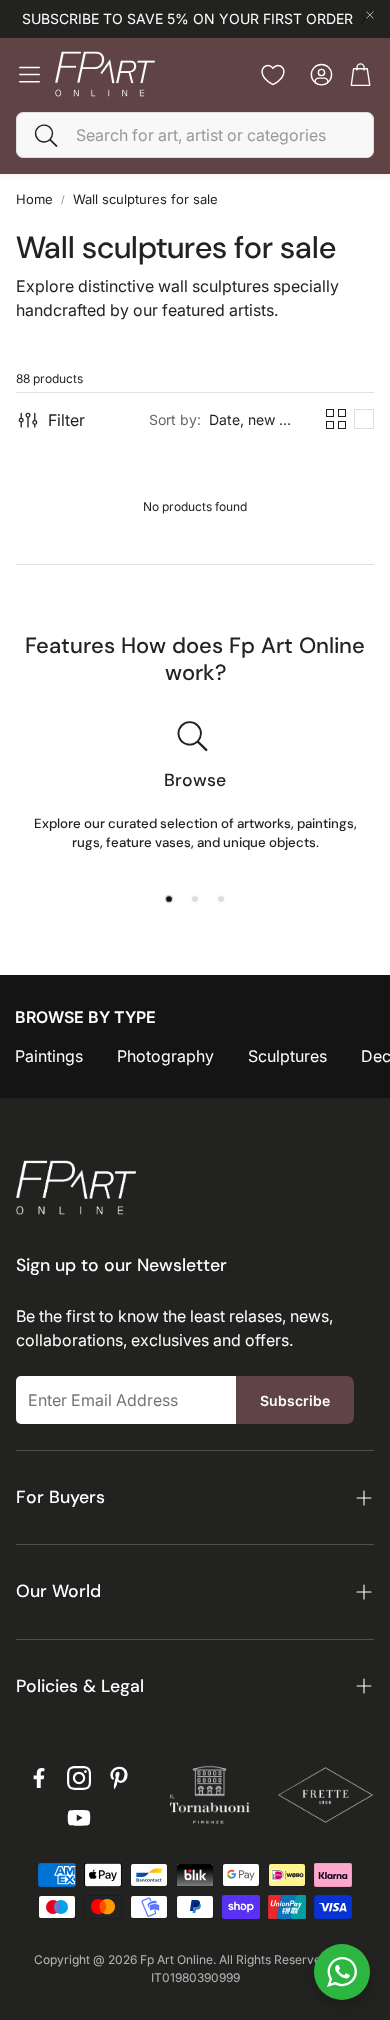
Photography (165, 1056)
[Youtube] (79, 1818)
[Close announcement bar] (370, 15)
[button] (195, 135)
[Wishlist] (273, 75)
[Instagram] (79, 1778)
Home (34, 199)
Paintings (49, 1056)
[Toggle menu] (29, 74)
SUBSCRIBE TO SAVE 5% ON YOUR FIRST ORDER (187, 19)
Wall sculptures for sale (145, 199)
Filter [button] (66, 420)
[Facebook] (39, 1778)
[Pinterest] (119, 1778)
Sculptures (287, 1056)
